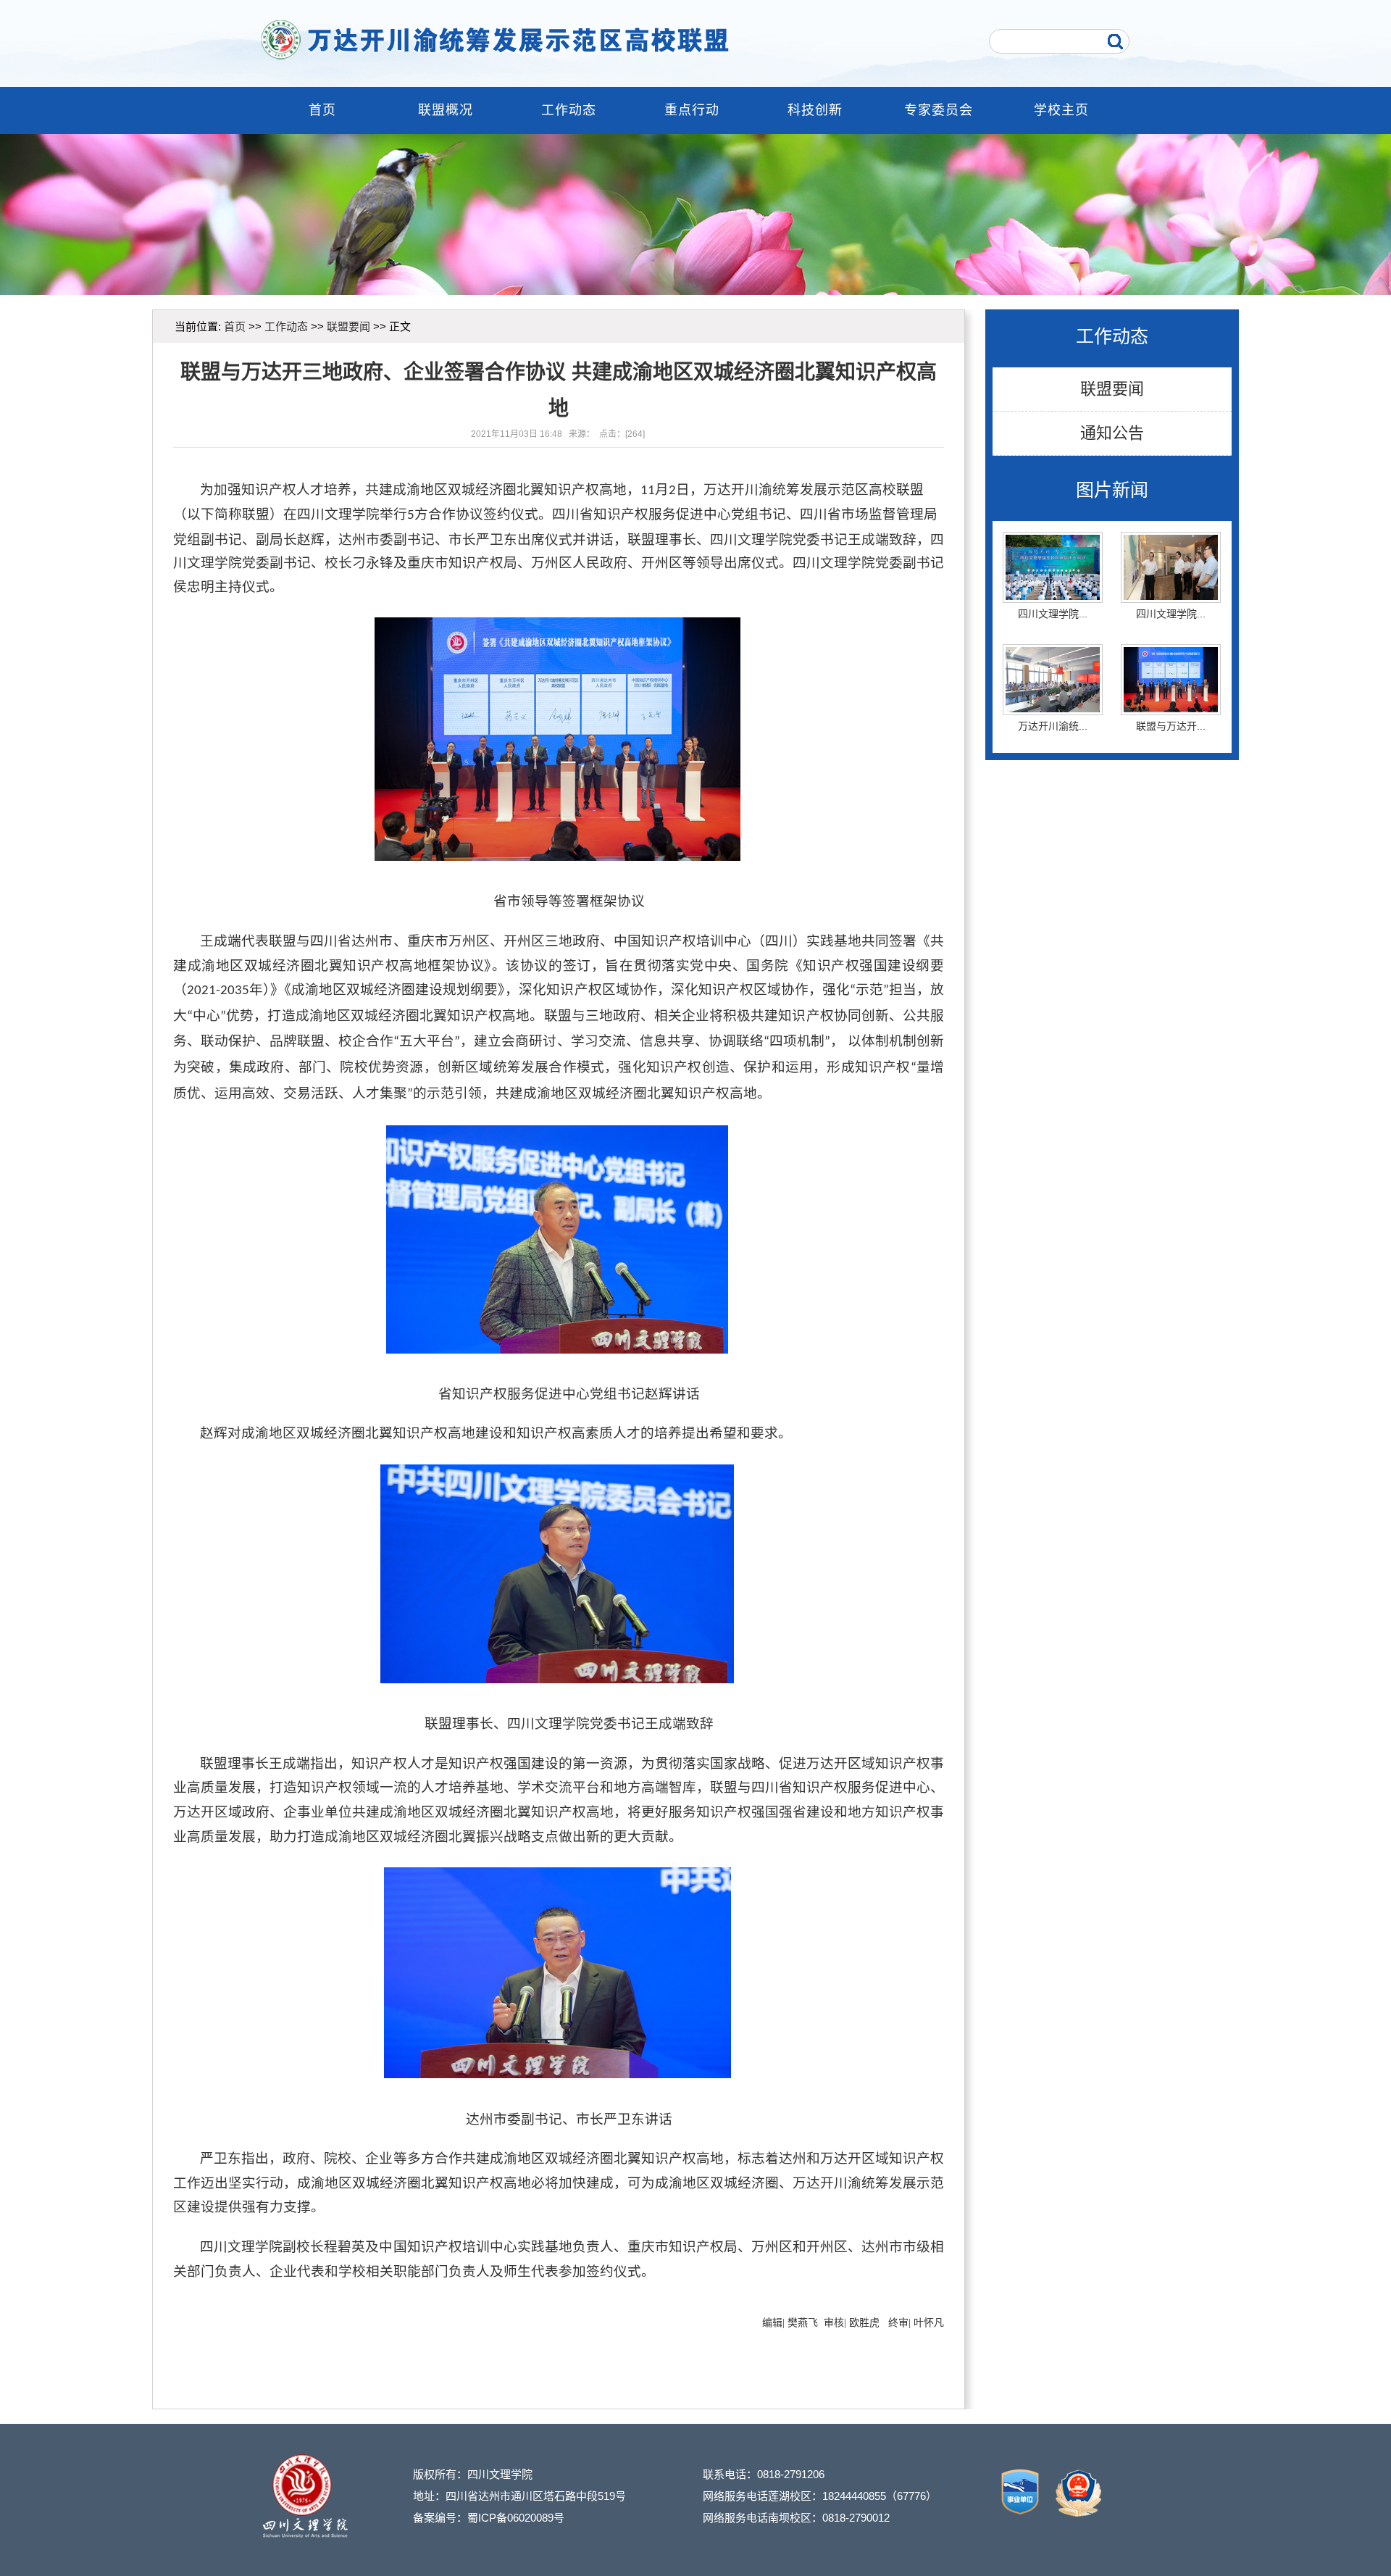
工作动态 (569, 110)
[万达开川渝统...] (1053, 666)
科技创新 (815, 110)
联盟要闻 (1112, 389)
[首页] (600, 40)
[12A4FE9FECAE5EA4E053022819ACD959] (1021, 2514)
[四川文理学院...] (1053, 554)
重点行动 (692, 110)
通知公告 (1112, 433)
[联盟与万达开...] (1171, 666)
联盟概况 (446, 110)
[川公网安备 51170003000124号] (1072, 2514)
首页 (322, 110)
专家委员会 (939, 110)
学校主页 (1061, 110)
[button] (682, 284)
